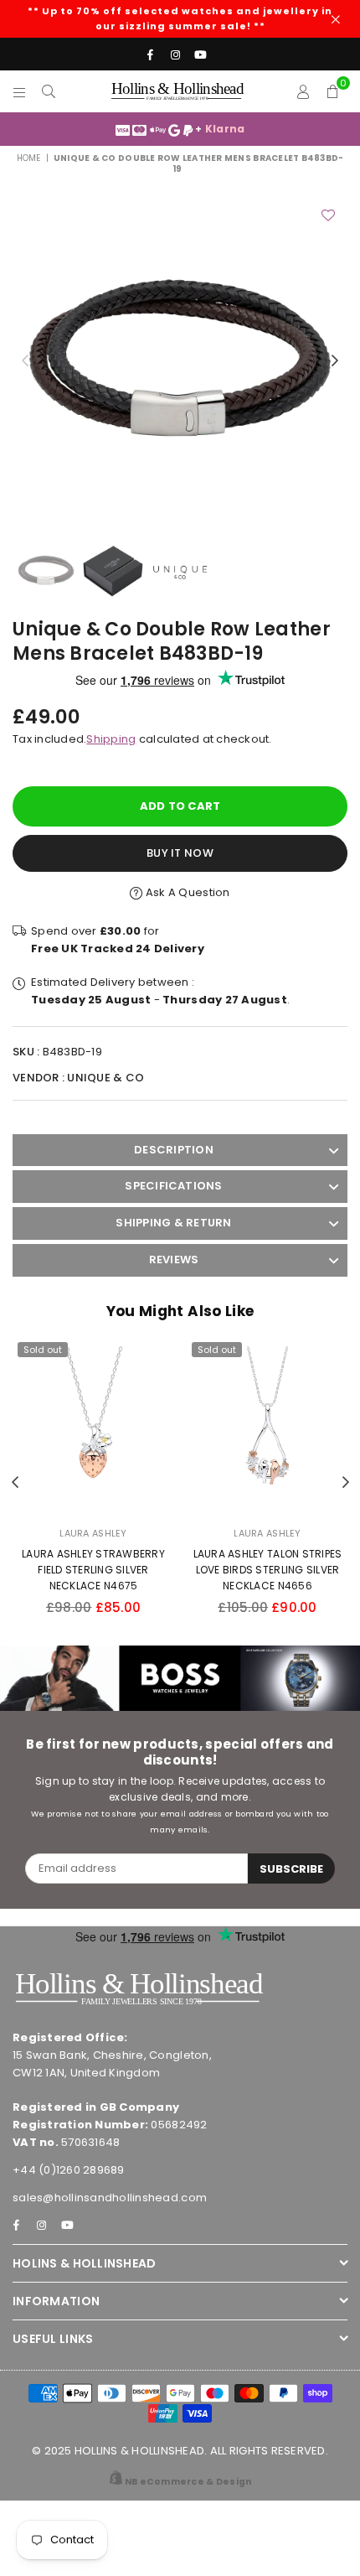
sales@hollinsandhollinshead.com (110, 2198)
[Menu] (20, 91)
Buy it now (180, 853)
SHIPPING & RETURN (173, 1223)
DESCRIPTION (174, 1150)
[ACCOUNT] (303, 91)
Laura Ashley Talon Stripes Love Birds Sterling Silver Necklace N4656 (268, 1570)
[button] (333, 91)
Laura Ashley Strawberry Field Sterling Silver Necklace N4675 (93, 1570)
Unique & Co (105, 1078)
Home (29, 158)
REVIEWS (174, 1259)
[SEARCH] (49, 91)
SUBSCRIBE (291, 1869)
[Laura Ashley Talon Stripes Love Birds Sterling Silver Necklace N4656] (267, 1426)
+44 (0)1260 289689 (69, 2170)
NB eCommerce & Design (188, 2482)
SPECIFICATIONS (173, 1186)
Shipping (111, 739)
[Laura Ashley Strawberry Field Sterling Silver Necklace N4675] (93, 1426)
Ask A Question (186, 892)
